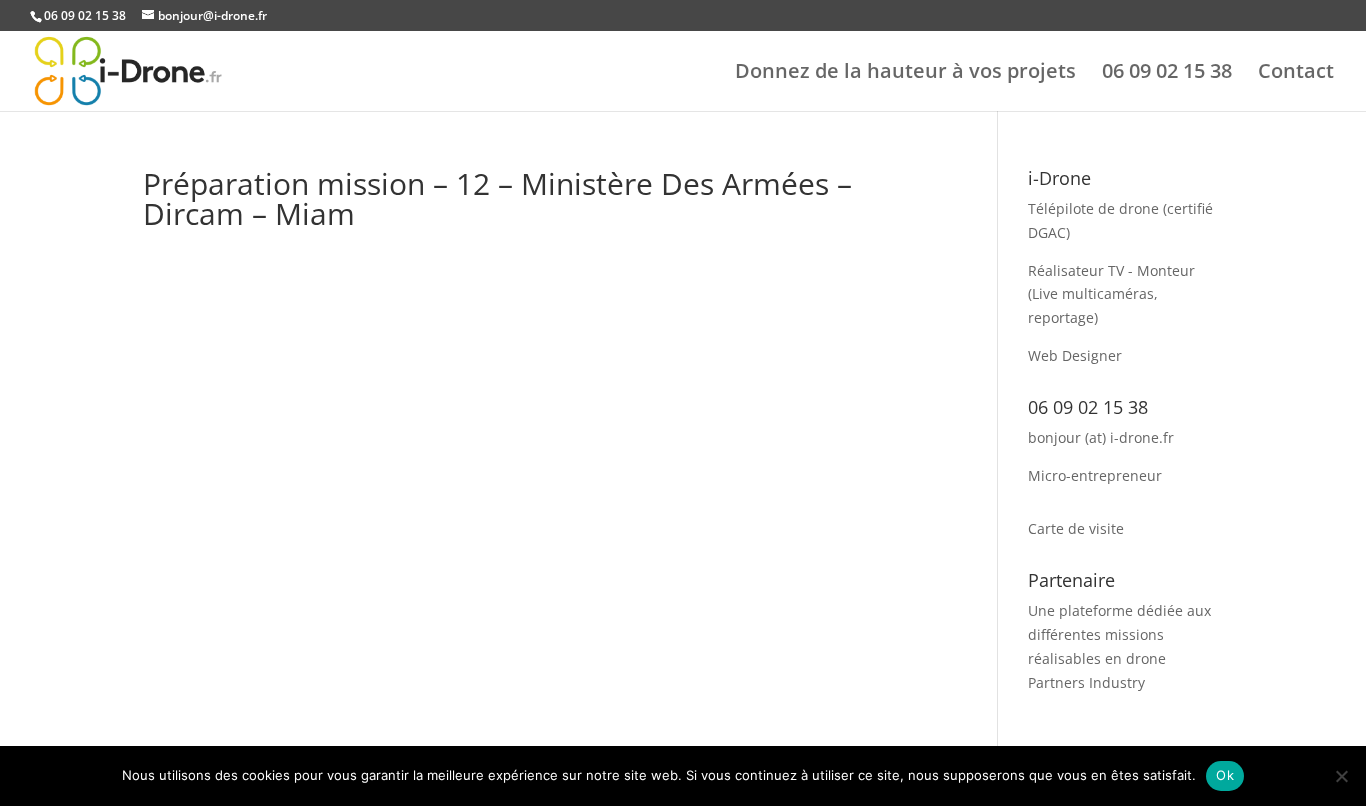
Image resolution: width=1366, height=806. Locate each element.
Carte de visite (1076, 528)
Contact (1296, 74)
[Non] (1341, 776)
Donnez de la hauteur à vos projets (905, 74)
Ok (1225, 775)
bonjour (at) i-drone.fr (1101, 437)
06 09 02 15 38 (1167, 74)
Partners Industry (1086, 682)
